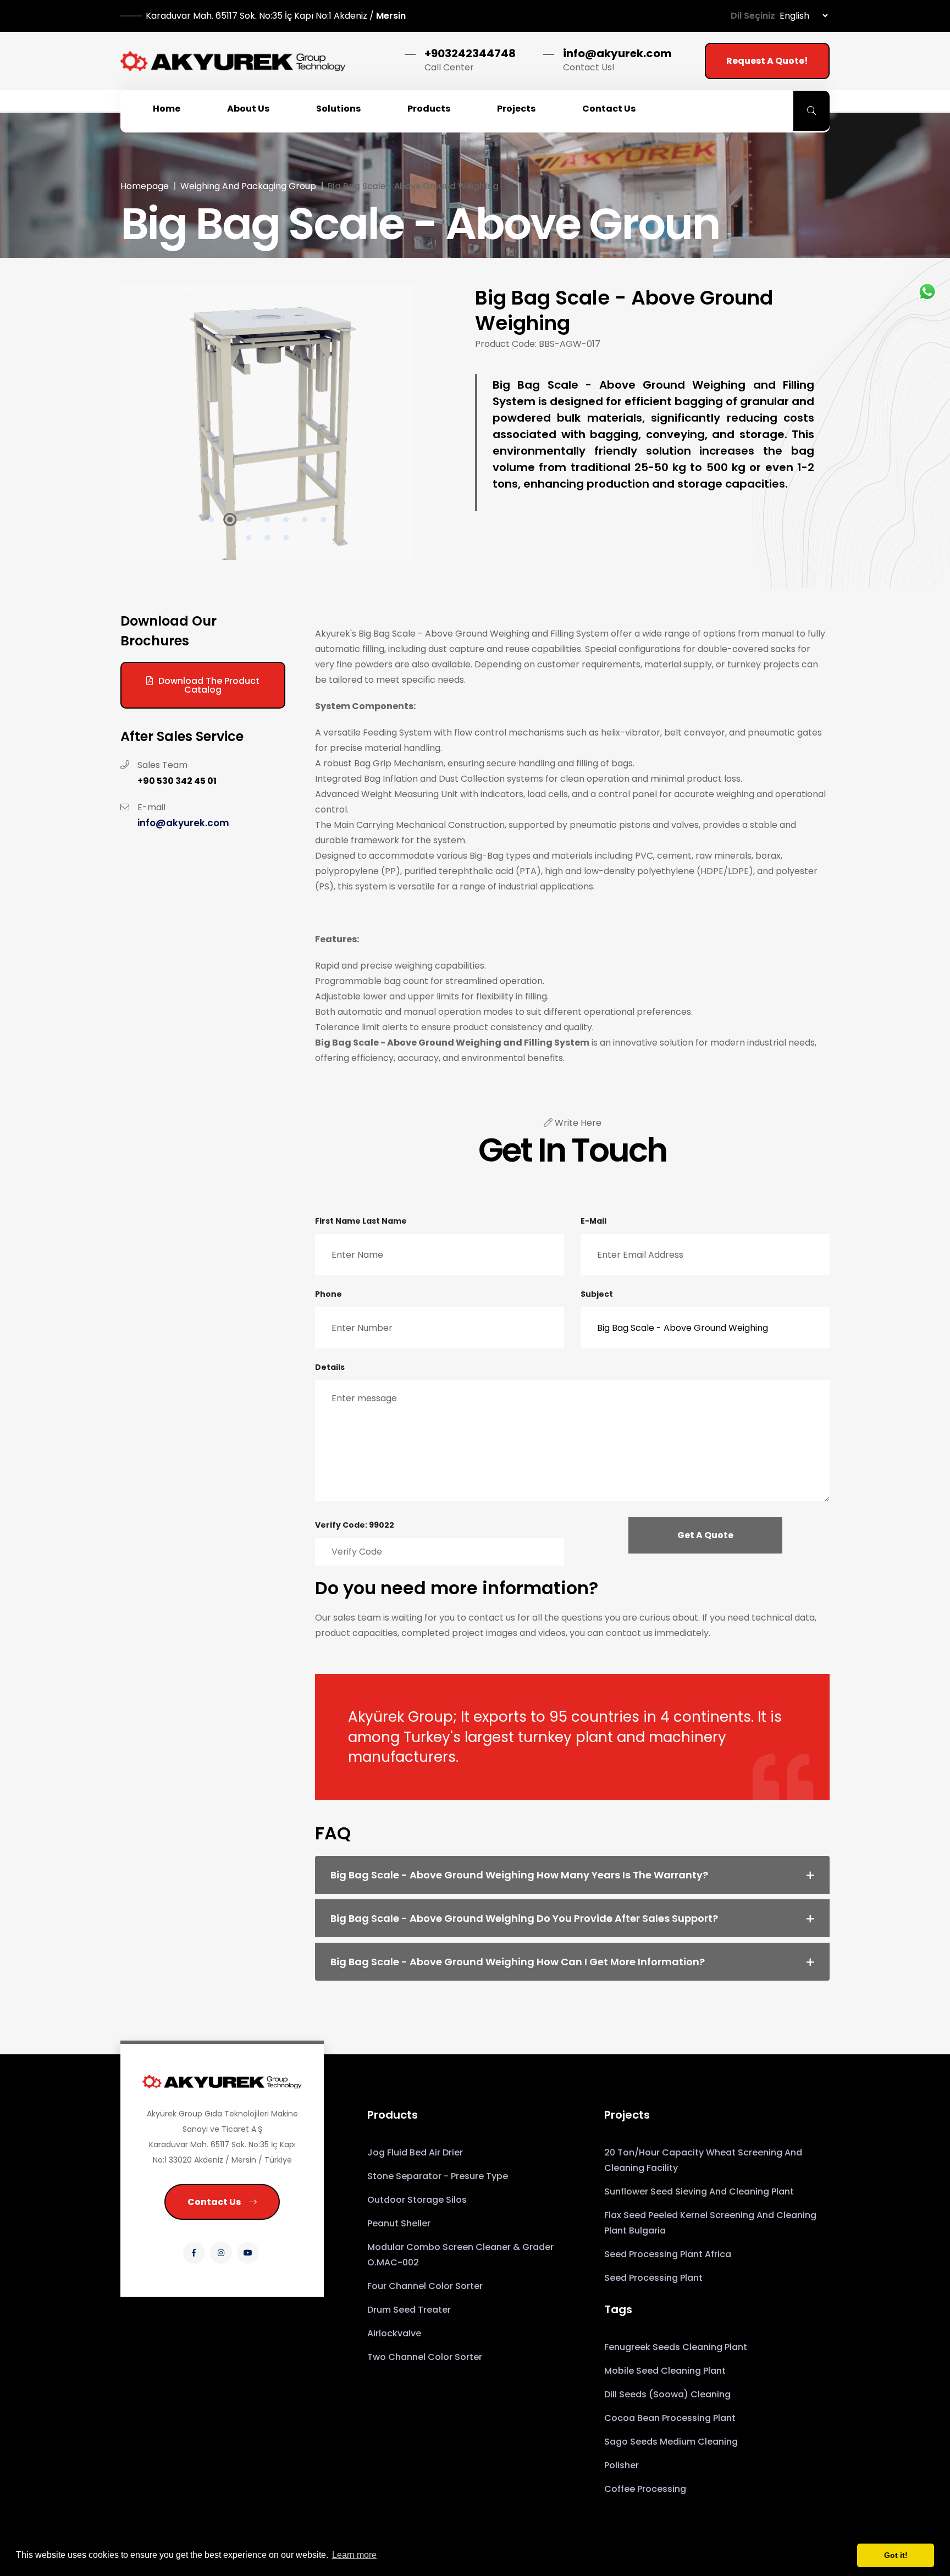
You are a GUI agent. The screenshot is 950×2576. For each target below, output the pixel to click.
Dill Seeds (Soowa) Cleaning (667, 2394)
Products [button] (429, 109)
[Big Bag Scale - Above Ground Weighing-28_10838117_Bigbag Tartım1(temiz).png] (267, 423)
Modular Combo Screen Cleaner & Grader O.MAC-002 (460, 2255)
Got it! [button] (896, 2555)
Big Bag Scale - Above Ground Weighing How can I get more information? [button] (518, 1962)
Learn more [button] (354, 2555)
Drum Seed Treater (409, 2310)
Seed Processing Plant (653, 2278)
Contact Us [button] (609, 109)
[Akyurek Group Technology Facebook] (194, 2253)
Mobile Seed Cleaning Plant (665, 2371)
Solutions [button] (338, 109)
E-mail (593, 1221)
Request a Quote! (767, 61)
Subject (597, 1294)
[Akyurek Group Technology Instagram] (221, 2253)
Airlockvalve (394, 2333)
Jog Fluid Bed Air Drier (415, 2152)
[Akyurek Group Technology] (233, 61)
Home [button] (167, 109)
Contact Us (214, 2202)
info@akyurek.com (617, 53)
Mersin (276, 16)
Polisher (622, 2465)
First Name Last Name (361, 1221)
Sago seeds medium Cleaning (671, 2442)
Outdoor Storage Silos (417, 2200)
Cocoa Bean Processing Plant (670, 2418)
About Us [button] (248, 109)
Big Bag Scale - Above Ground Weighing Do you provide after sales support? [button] (524, 1918)
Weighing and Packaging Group (248, 186)
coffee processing (645, 2489)
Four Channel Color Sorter (425, 2286)
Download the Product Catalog (209, 685)
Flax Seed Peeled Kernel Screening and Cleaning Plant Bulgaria (710, 2223)
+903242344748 (470, 53)
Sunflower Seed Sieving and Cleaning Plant (699, 2191)
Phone (328, 1294)
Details (330, 1367)
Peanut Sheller (399, 2223)
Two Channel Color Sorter (425, 2357)
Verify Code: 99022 (355, 1525)
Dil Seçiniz (753, 16)
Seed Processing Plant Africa (668, 2254)
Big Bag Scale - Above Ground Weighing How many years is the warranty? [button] (519, 1875)
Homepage (145, 186)
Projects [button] (516, 109)
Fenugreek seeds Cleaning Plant (676, 2347)
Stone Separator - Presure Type (438, 2176)
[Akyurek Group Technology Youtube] (248, 2253)
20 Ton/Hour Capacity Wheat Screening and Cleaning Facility (703, 2160)
